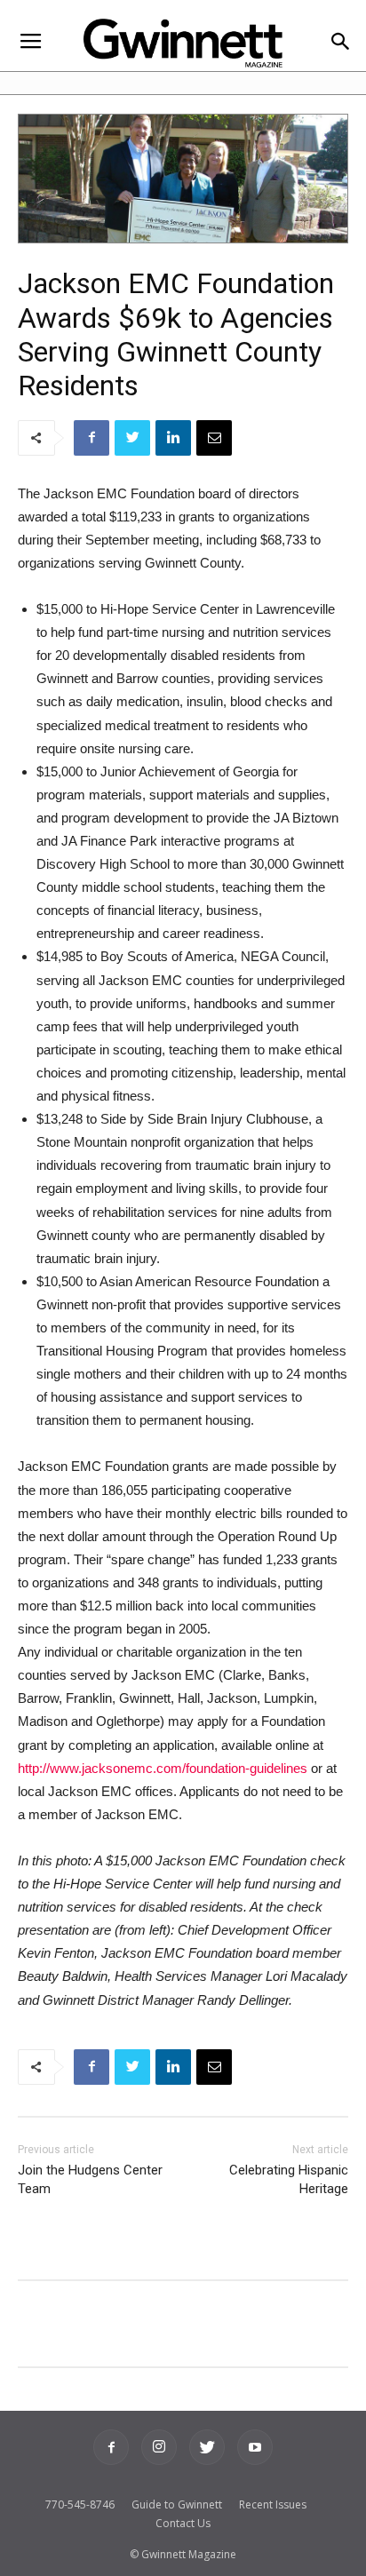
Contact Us (183, 2523)
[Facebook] (111, 2447)
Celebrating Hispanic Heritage (289, 2179)
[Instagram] (159, 2447)
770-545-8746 (80, 2504)
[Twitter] (207, 2447)
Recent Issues (273, 2504)
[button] (341, 43)
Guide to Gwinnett (177, 2504)
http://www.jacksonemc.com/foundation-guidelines (163, 1768)
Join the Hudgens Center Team (90, 2179)
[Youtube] (255, 2447)
